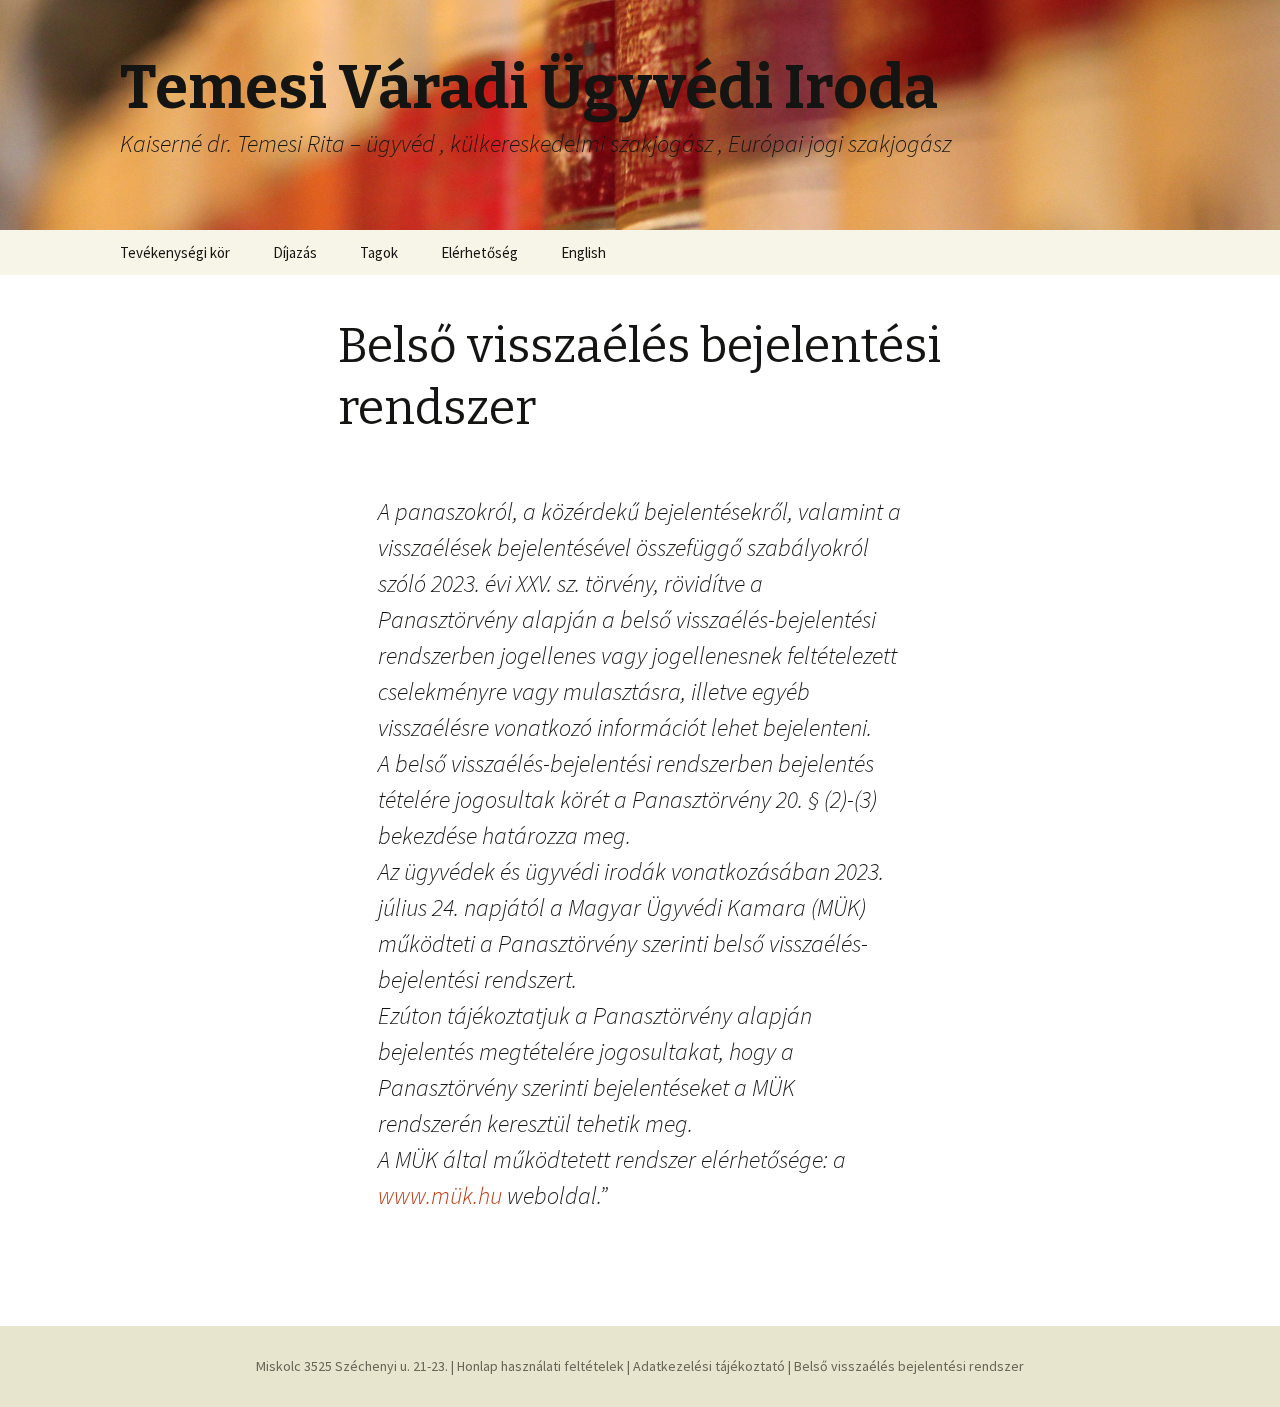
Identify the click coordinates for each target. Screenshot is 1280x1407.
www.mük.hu (440, 1195)
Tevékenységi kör (175, 252)
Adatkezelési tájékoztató (709, 1366)
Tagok (379, 252)
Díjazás (295, 252)
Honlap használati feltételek (540, 1366)
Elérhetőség (479, 252)
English (583, 252)
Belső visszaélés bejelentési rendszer (909, 1366)
